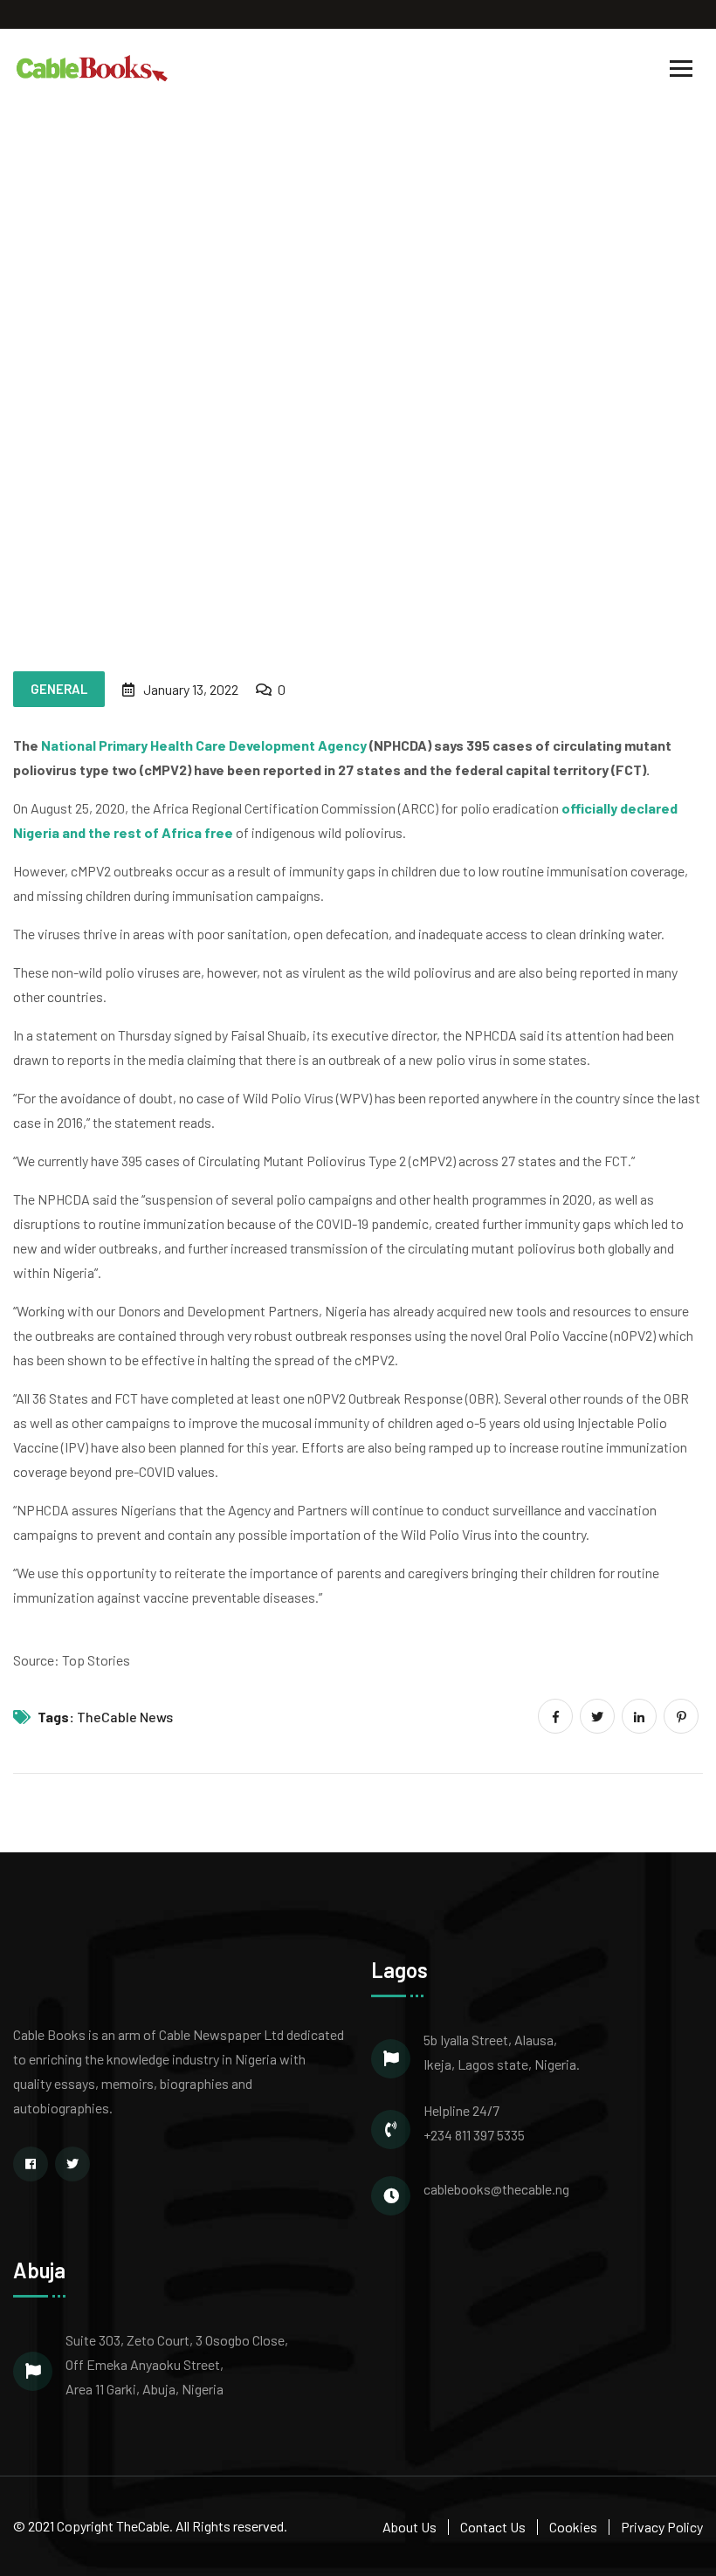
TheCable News (125, 1717)
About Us (410, 2527)
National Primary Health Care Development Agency (204, 745)
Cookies (573, 2527)
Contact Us (493, 2527)
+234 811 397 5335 (474, 2135)
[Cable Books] (93, 67)
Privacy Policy (662, 2527)
